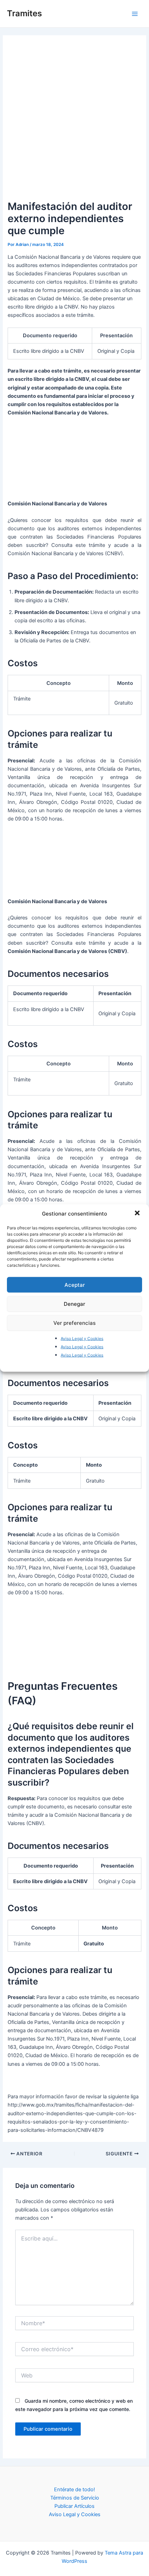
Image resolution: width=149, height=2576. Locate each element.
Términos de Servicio (75, 2498)
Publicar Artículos (74, 2506)
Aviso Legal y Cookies (82, 1339)
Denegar (74, 1304)
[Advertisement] (74, 121)
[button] (138, 1213)
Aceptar (75, 1285)
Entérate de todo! (74, 2490)
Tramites (24, 13)
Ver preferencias (74, 1323)
